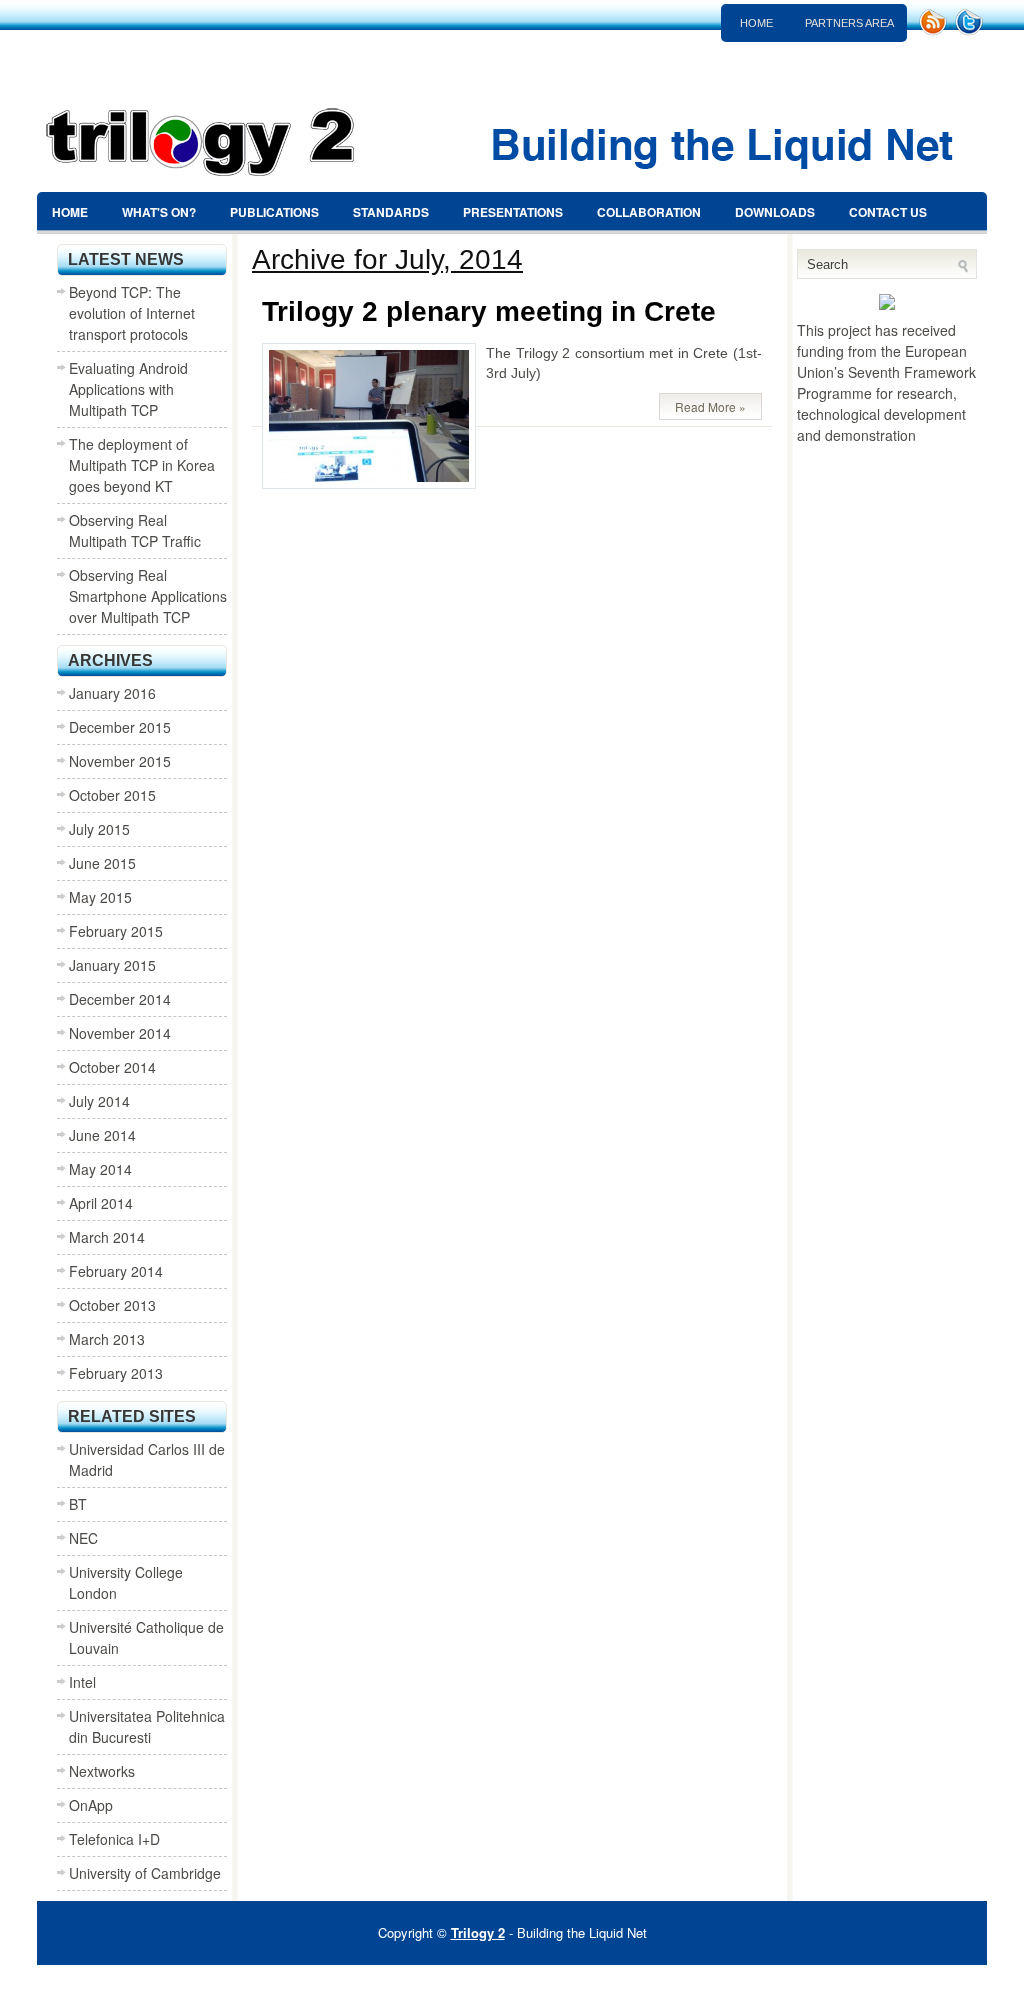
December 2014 (120, 999)
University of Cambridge (145, 1873)
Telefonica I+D (114, 1839)
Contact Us (888, 212)
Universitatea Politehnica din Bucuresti (147, 1726)
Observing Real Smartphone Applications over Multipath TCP (148, 596)
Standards (391, 212)
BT (78, 1504)
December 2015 (120, 727)
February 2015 (116, 931)
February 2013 (116, 1373)
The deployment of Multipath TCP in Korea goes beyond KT (142, 465)
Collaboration (649, 212)
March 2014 (107, 1237)
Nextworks (102, 1771)
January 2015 (112, 965)
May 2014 (100, 1169)
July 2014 (99, 1101)
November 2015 (120, 761)
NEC (83, 1538)
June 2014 (102, 1135)
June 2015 (102, 863)
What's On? (159, 212)
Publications (274, 212)
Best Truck (730, 1983)
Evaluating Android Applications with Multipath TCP (128, 389)
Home (756, 23)
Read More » (710, 406)
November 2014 (120, 1033)
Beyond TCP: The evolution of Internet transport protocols (132, 313)
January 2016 (112, 693)
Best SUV (484, 1983)
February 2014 (116, 1271)
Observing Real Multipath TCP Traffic (135, 530)
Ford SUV (656, 1983)
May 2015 (100, 897)
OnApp (91, 1805)
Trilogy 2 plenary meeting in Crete (489, 311)
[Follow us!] (971, 30)
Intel (82, 1682)
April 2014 (101, 1203)
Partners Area (849, 23)
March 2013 (107, 1339)
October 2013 (112, 1305)
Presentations (513, 212)
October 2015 (112, 795)
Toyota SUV (597, 1983)
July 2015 (99, 829)
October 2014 (112, 1067)
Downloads (775, 212)
